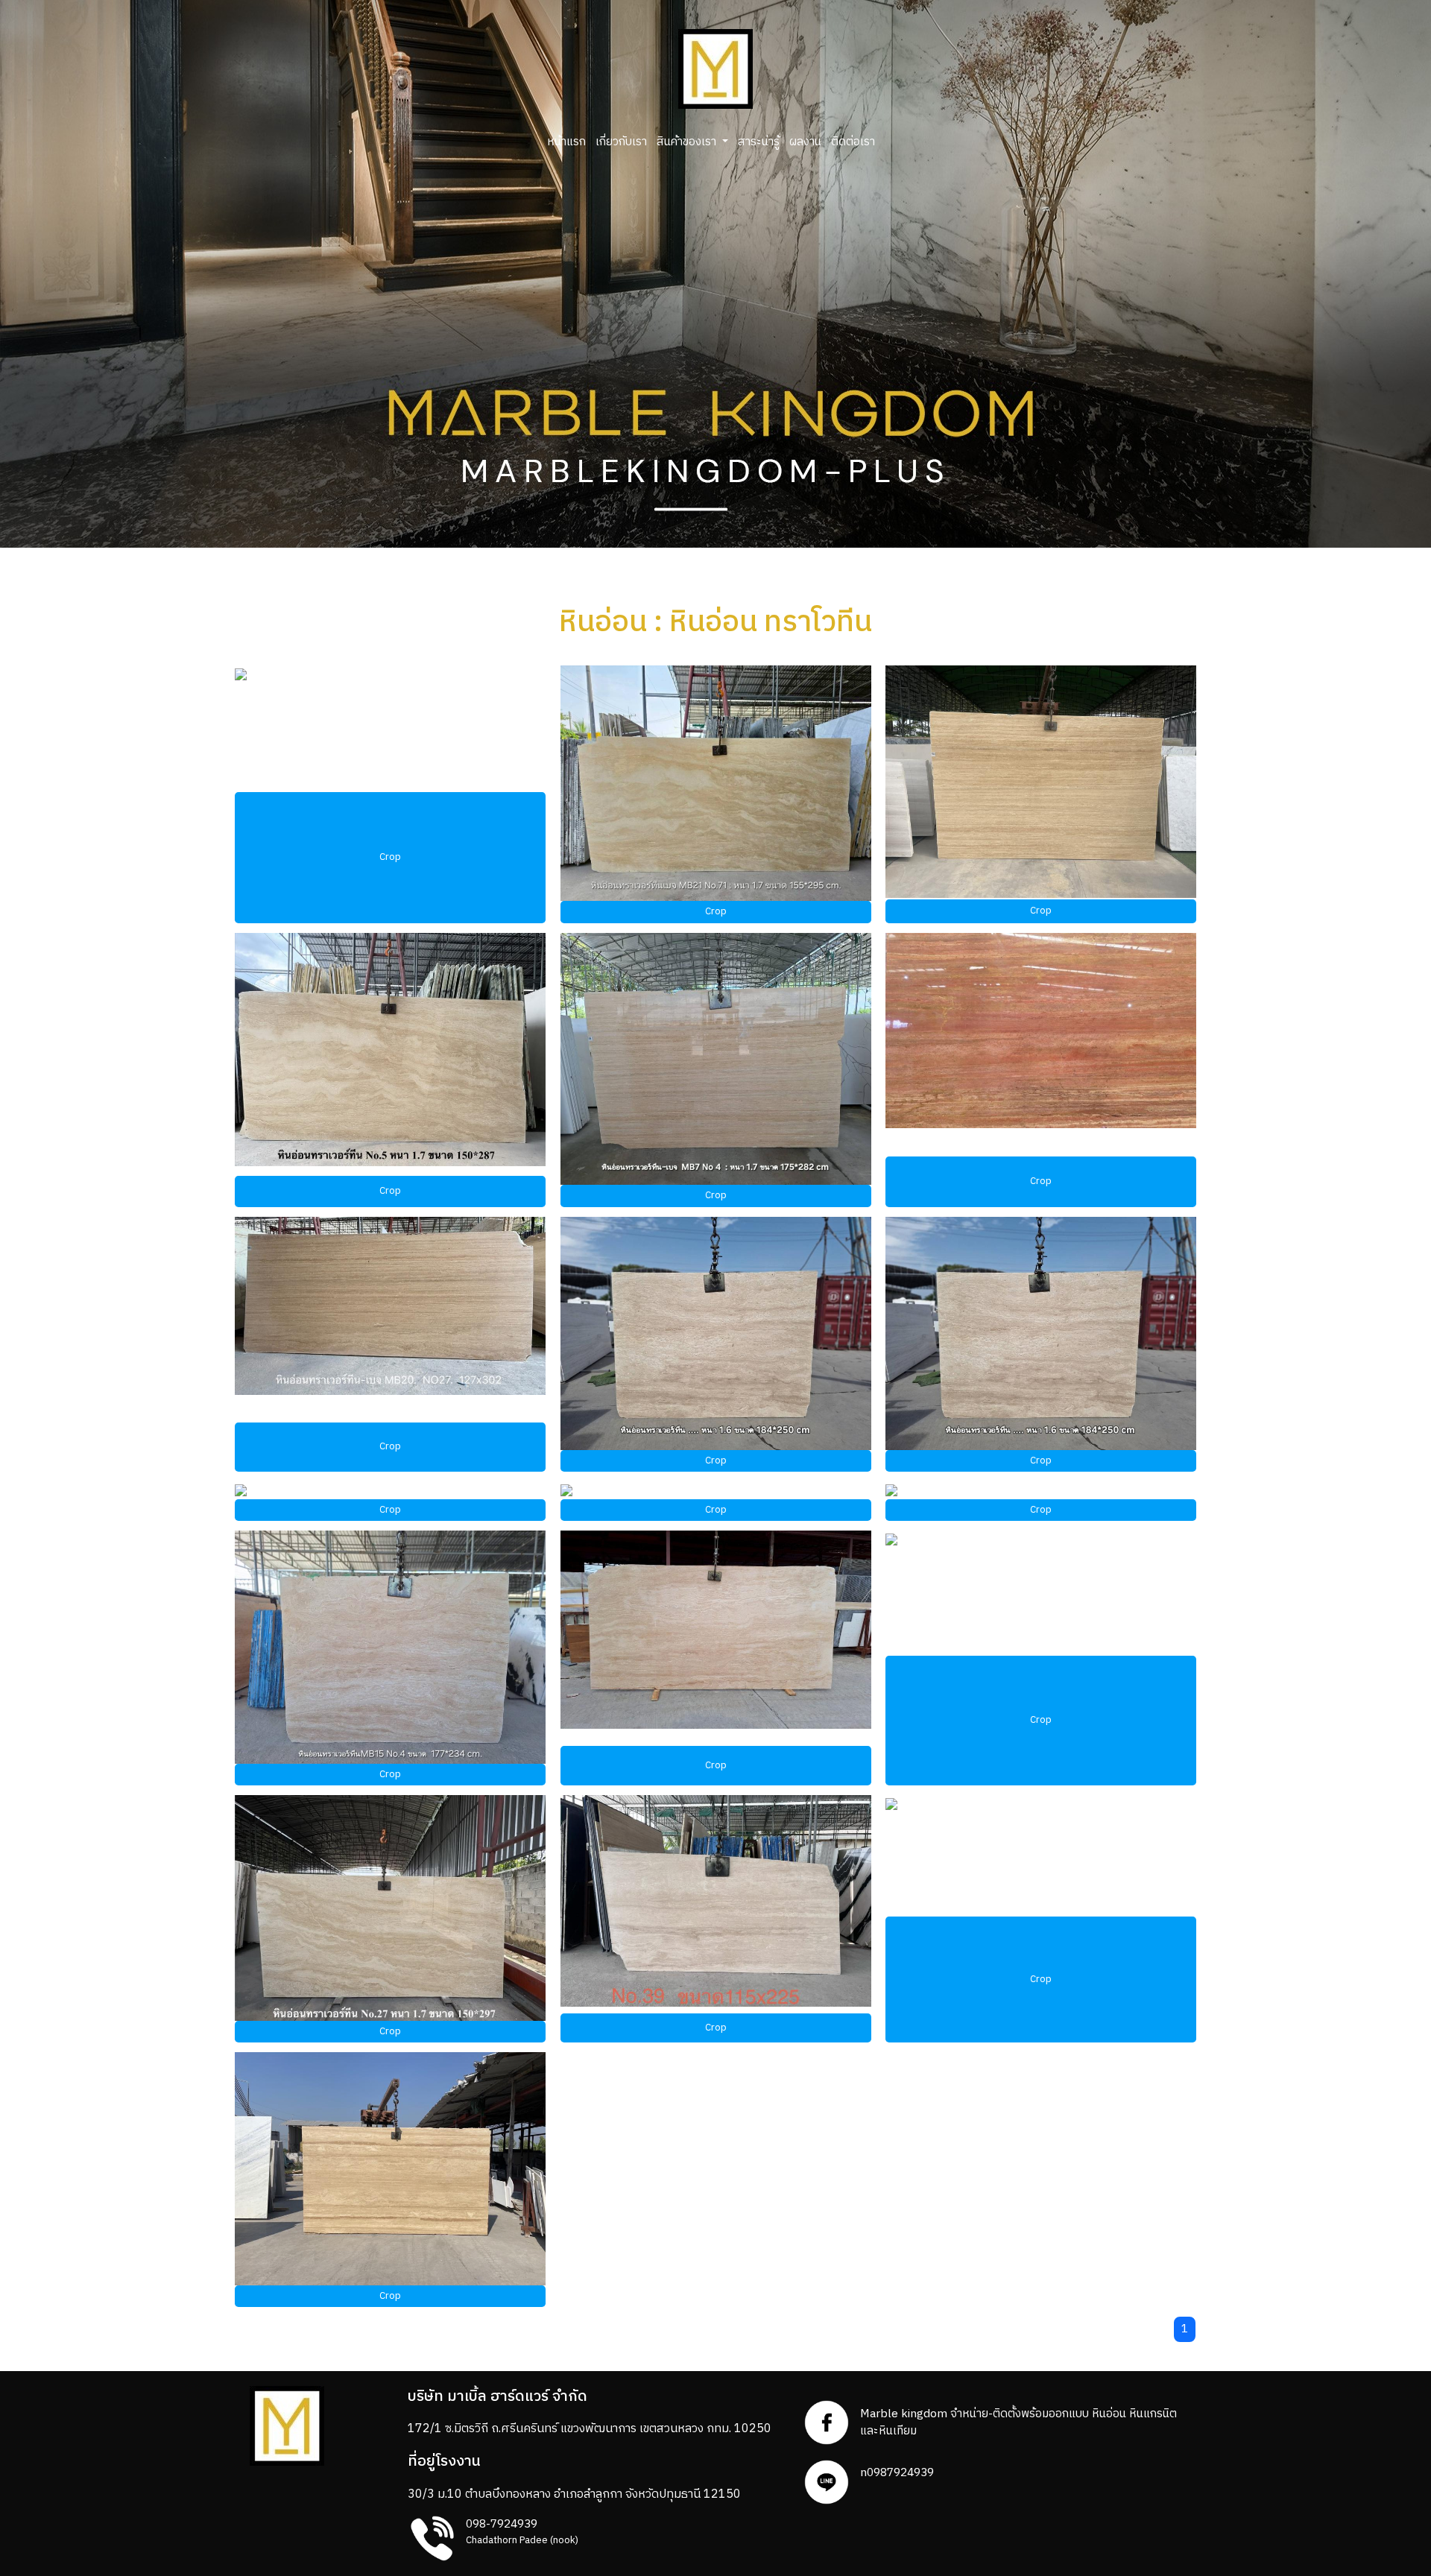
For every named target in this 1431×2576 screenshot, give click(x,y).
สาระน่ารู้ (759, 142)
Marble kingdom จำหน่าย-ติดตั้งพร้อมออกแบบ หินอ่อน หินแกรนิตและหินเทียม (1018, 2422)
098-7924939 (502, 2524)
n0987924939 (897, 2473)
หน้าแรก (566, 142)
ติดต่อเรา (853, 142)
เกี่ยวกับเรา (621, 142)
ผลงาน (805, 142)
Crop (390, 857)
